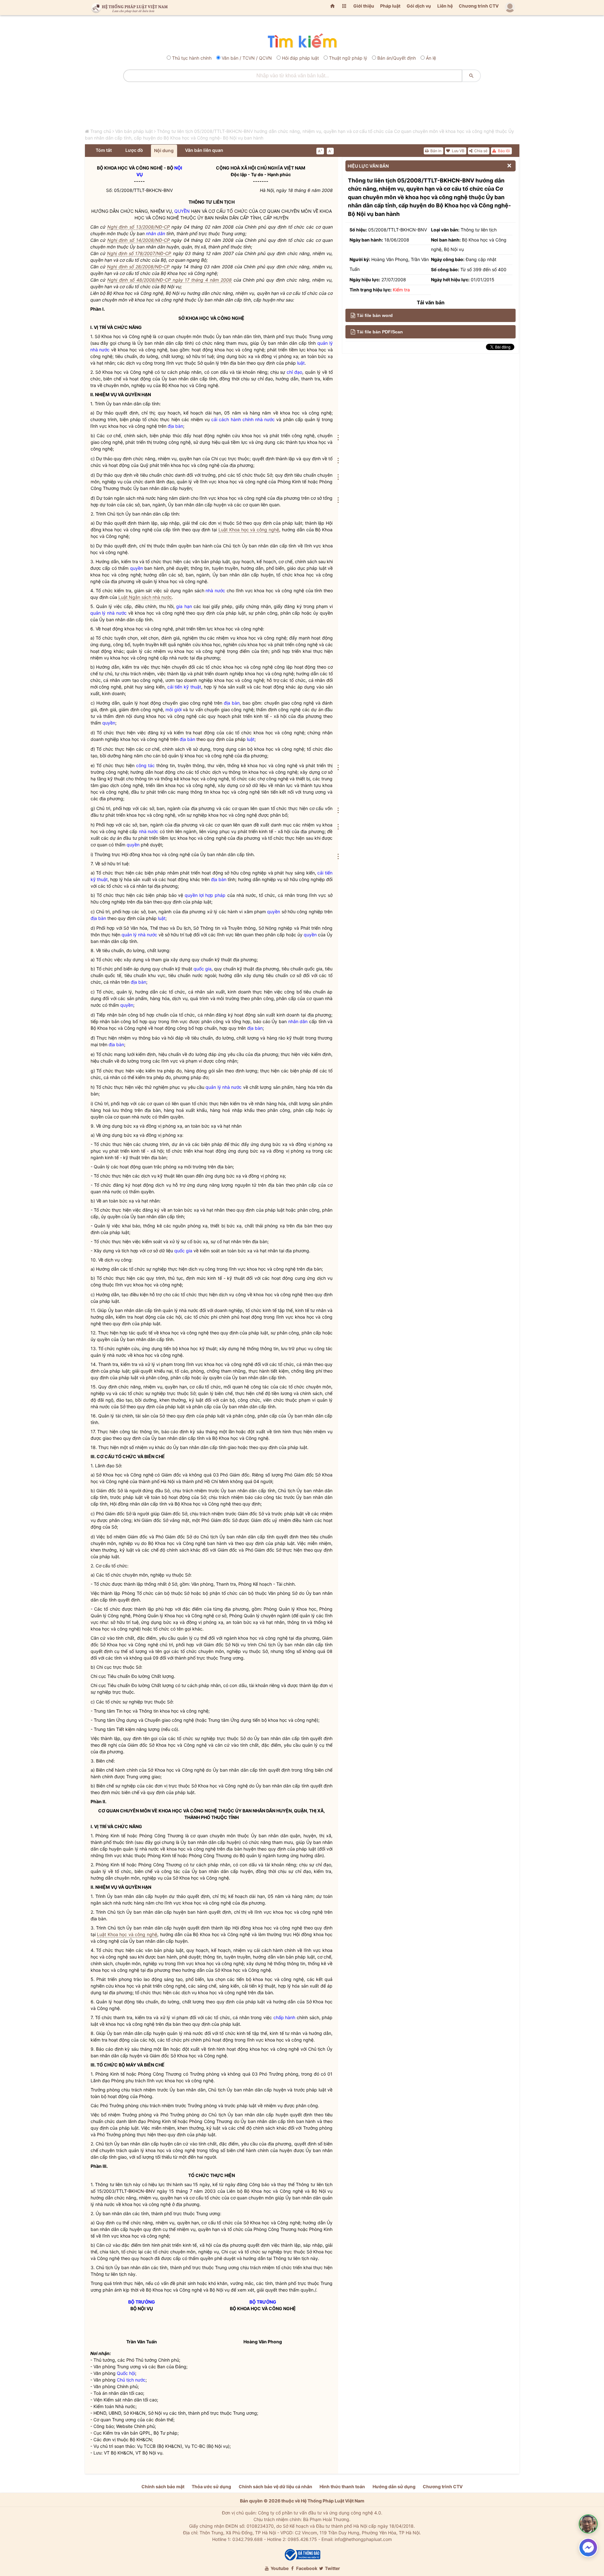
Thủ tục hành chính (192, 58)
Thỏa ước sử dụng (211, 2487)
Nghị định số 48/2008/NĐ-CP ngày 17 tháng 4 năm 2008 (170, 280)
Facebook (306, 2568)
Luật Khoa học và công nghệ (249, 530)
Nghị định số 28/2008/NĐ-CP (138, 267)
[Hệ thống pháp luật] (128, 8)
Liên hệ (445, 6)
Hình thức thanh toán (342, 2487)
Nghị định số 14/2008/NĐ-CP (139, 240)
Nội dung (164, 150)
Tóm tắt (104, 150)
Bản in (435, 151)
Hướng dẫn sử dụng (394, 2487)
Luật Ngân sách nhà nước (145, 597)
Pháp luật (390, 6)
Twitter (332, 2568)
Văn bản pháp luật (134, 131)
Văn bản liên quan (204, 150)
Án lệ (431, 58)
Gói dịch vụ (419, 6)
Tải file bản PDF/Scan (380, 332)
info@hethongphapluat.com (363, 2539)
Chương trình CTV (479, 6)
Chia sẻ (480, 151)
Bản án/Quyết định (397, 58)
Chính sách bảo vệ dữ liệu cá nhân (275, 2487)
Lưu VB (458, 151)
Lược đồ (134, 150)
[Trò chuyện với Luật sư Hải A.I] (588, 2524)
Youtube (279, 2568)
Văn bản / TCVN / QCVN (247, 58)
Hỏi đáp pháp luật (300, 58)
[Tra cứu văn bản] (302, 41)
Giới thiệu (364, 6)
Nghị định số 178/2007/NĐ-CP (139, 253)
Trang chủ (101, 131)
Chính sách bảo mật (163, 2487)
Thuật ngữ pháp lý (348, 58)
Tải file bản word (375, 315)
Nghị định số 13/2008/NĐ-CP (139, 227)
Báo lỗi (503, 151)
